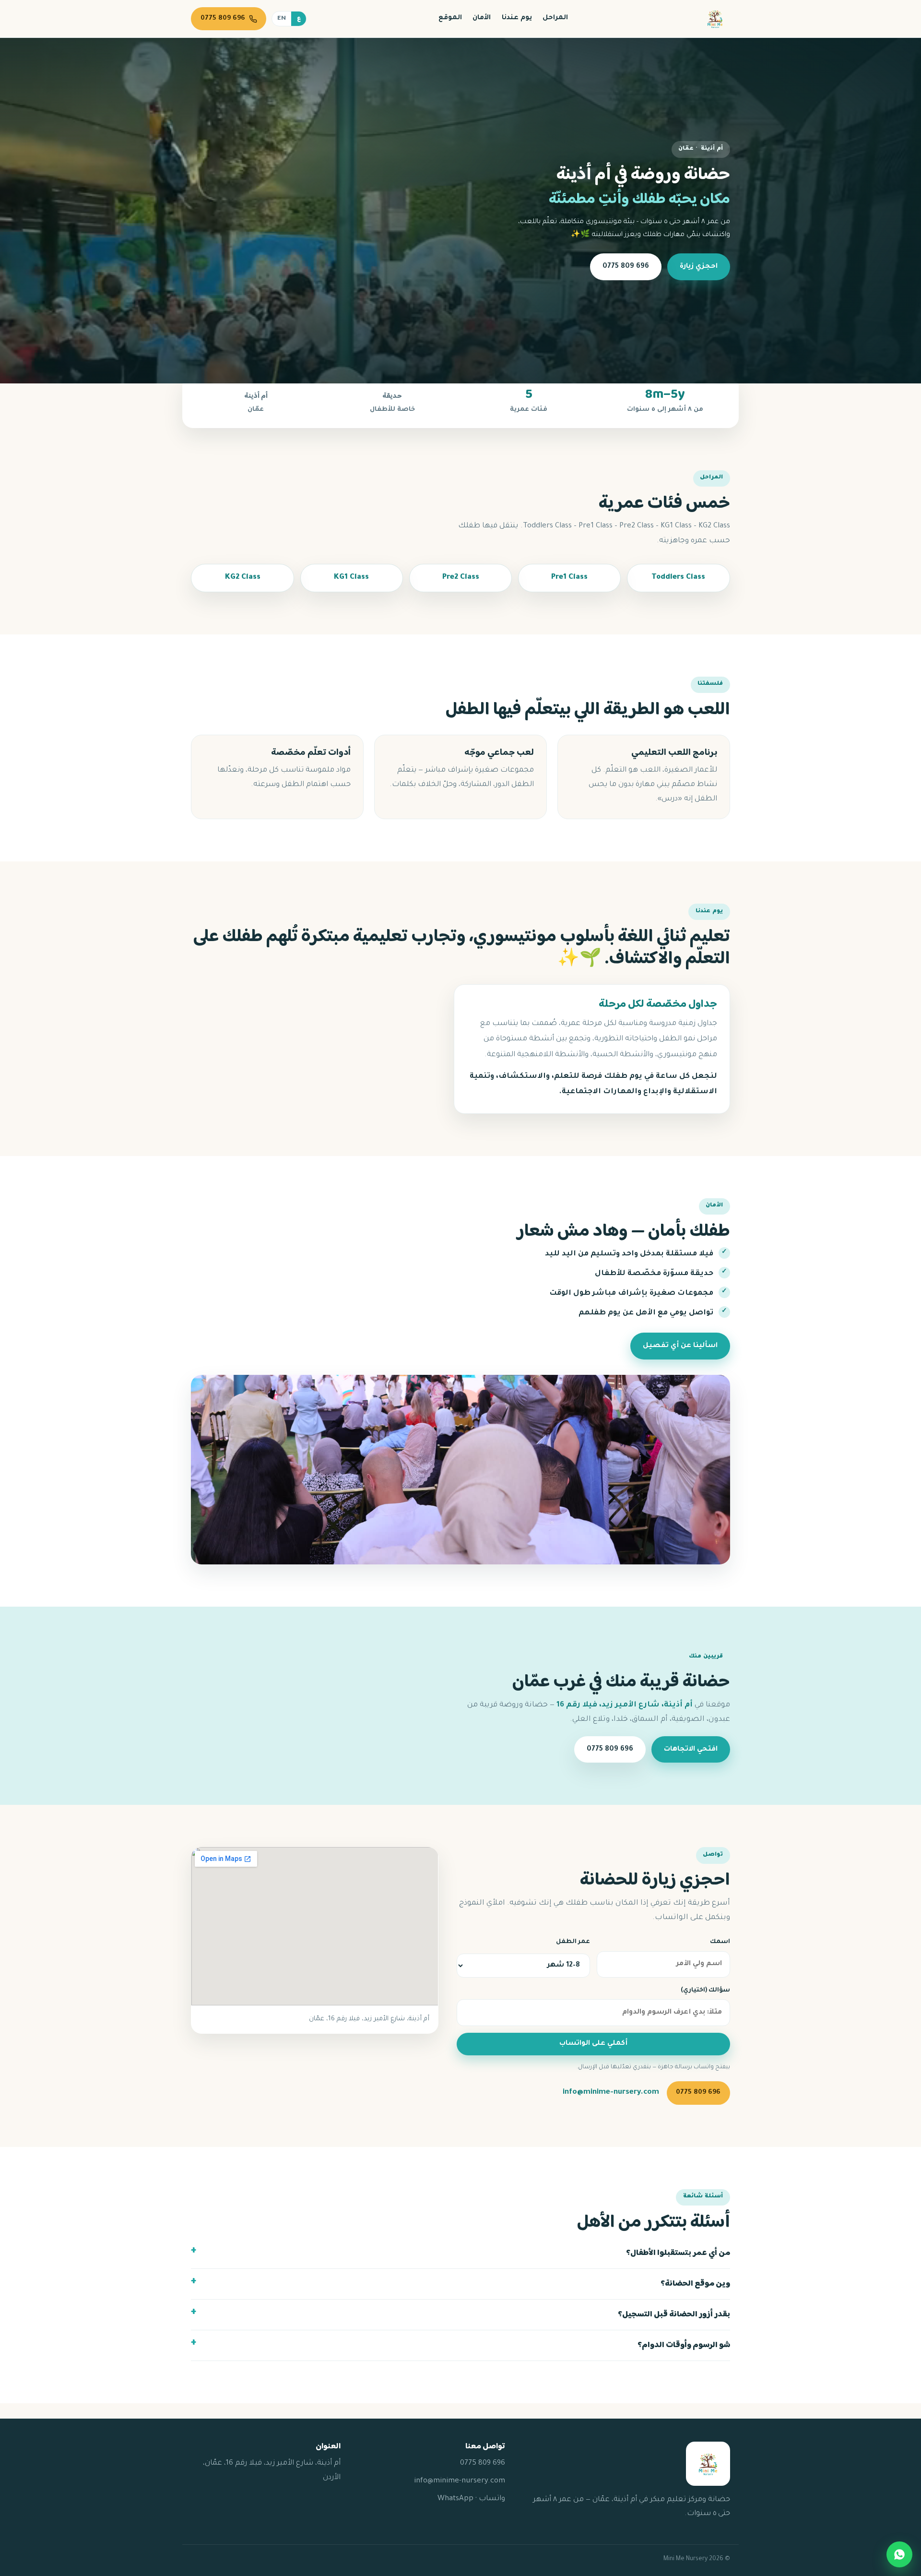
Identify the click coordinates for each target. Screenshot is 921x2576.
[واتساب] (899, 2554)
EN (282, 19)
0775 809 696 (626, 267)
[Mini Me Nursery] (715, 19)
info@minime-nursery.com (611, 2093)
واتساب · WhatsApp (471, 2499)
